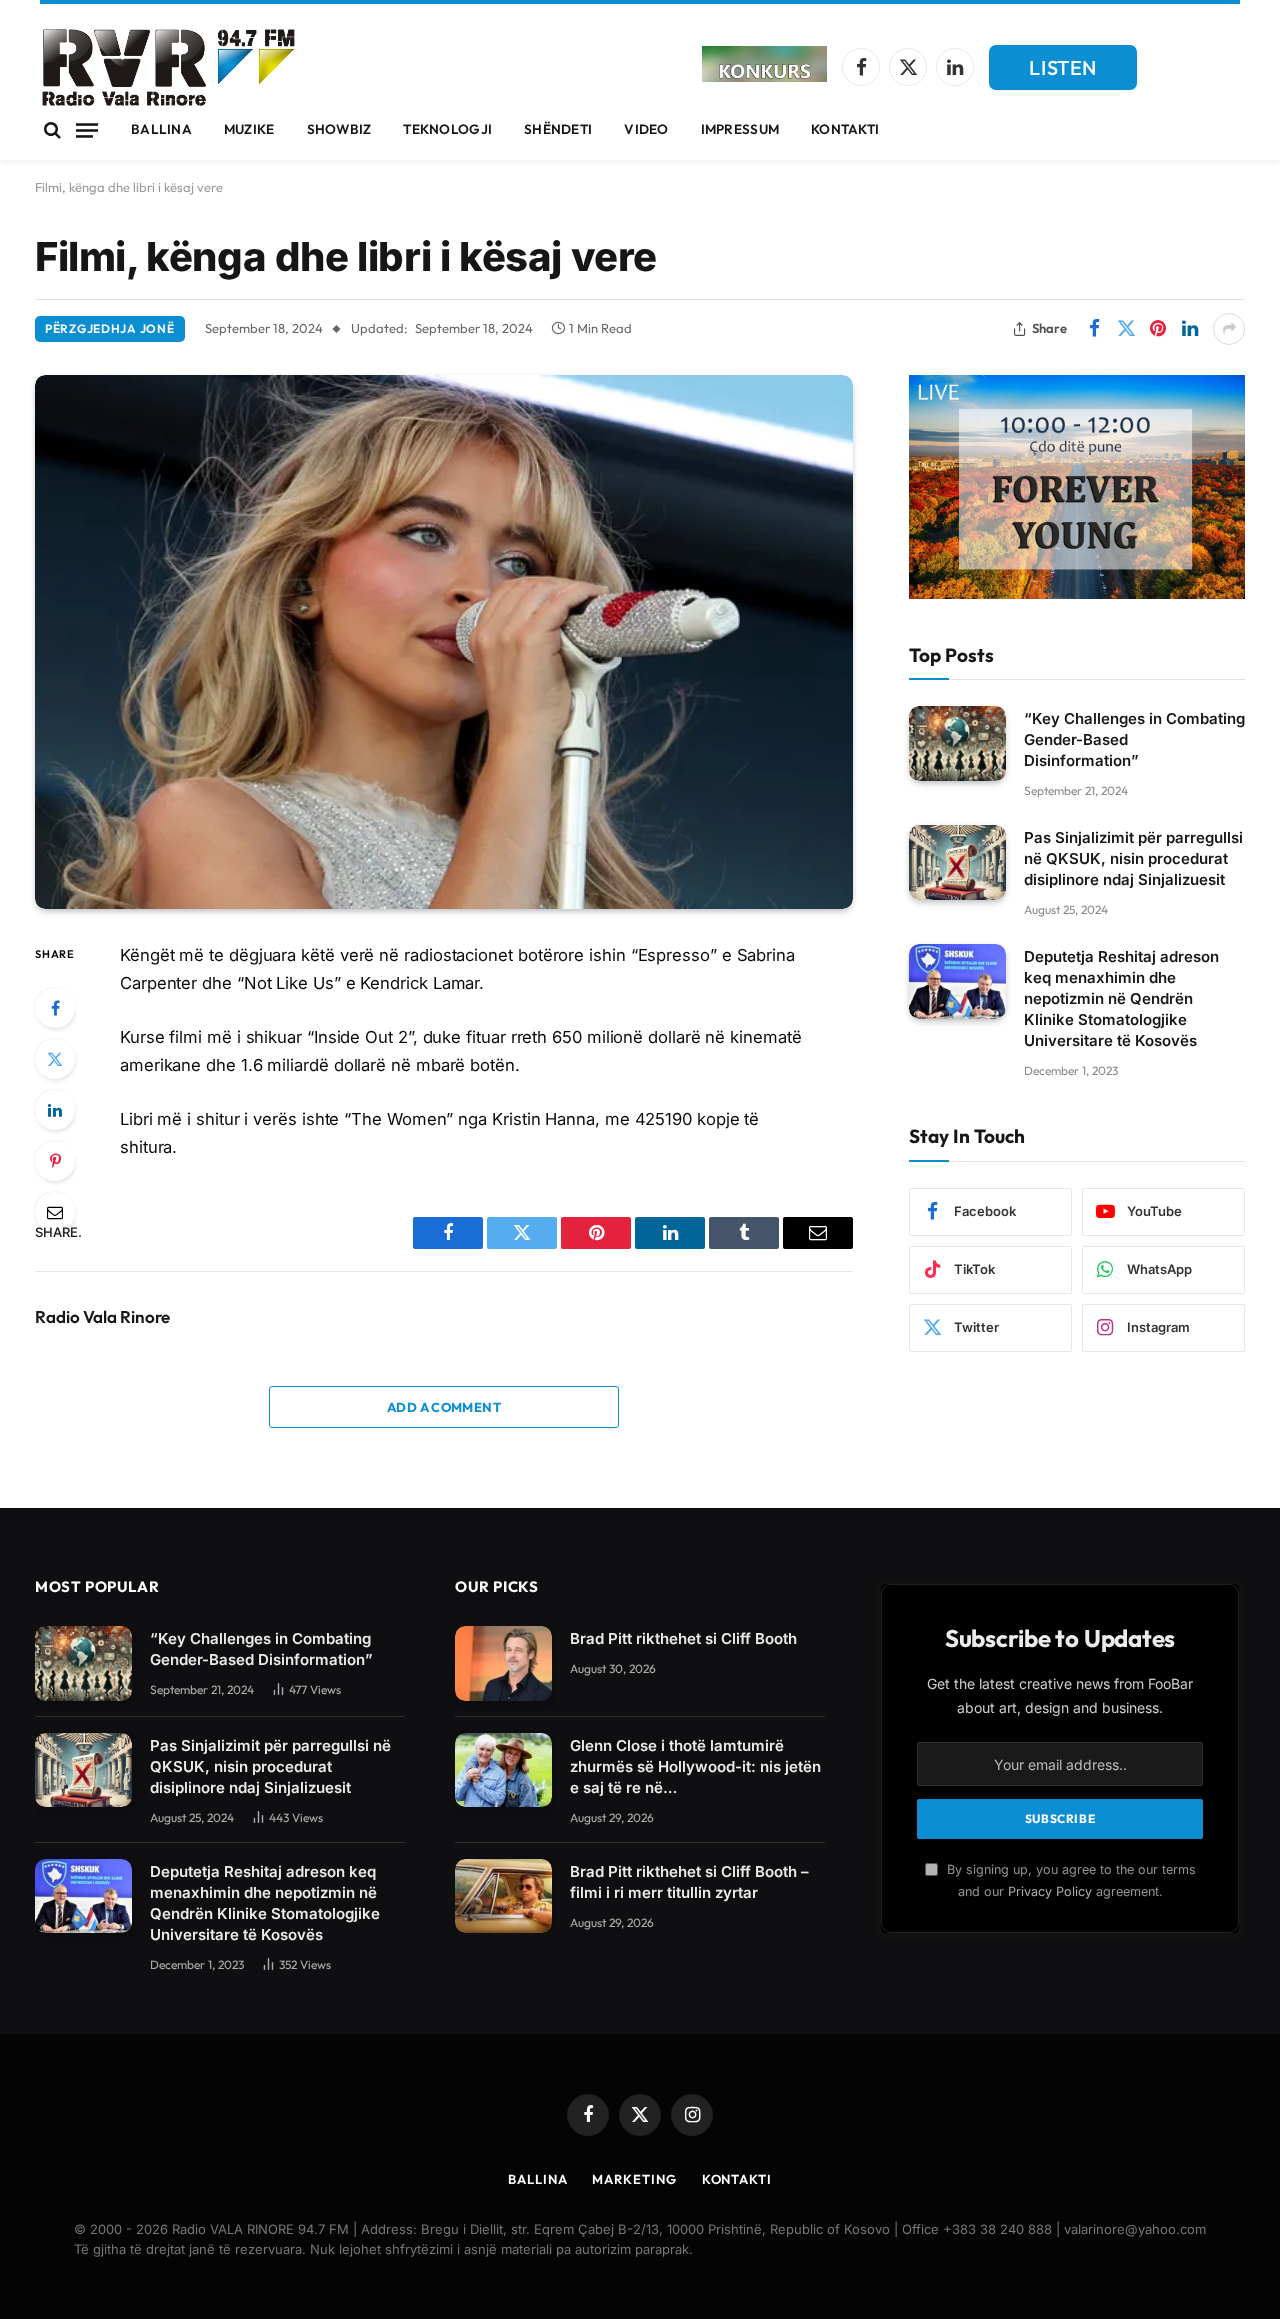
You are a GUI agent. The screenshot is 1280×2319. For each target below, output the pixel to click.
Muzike (249, 129)
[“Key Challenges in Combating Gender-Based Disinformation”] (957, 743)
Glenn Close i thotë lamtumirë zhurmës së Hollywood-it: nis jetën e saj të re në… (695, 1766)
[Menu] (87, 130)
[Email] (55, 1212)
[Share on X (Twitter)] (1126, 329)
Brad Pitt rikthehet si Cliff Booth (683, 1638)
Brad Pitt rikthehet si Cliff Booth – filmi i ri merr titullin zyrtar (689, 1882)
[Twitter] (55, 1059)
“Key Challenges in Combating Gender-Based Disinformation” (1134, 739)
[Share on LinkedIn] (1190, 329)
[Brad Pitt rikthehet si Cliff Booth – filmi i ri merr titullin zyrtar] (503, 1896)
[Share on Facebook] (1094, 329)
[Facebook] (55, 1008)
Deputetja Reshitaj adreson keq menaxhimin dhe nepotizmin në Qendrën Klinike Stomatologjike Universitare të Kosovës (1121, 998)
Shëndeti (558, 129)
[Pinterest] (55, 1161)
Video (646, 129)
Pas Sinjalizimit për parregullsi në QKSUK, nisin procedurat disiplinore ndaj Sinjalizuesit (1133, 858)
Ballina (161, 129)
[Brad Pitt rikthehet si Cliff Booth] (503, 1663)
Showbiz (339, 129)
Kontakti (845, 129)
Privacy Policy (1050, 1891)
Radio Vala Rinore (102, 1317)
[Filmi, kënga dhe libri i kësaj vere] (444, 642)
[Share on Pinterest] (1158, 329)
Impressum (740, 129)
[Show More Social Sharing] (1229, 329)
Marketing (634, 2179)
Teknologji (447, 129)
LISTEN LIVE (1063, 72)
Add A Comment (444, 1407)
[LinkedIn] (55, 1110)
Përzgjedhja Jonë (110, 328)
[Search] (52, 130)
